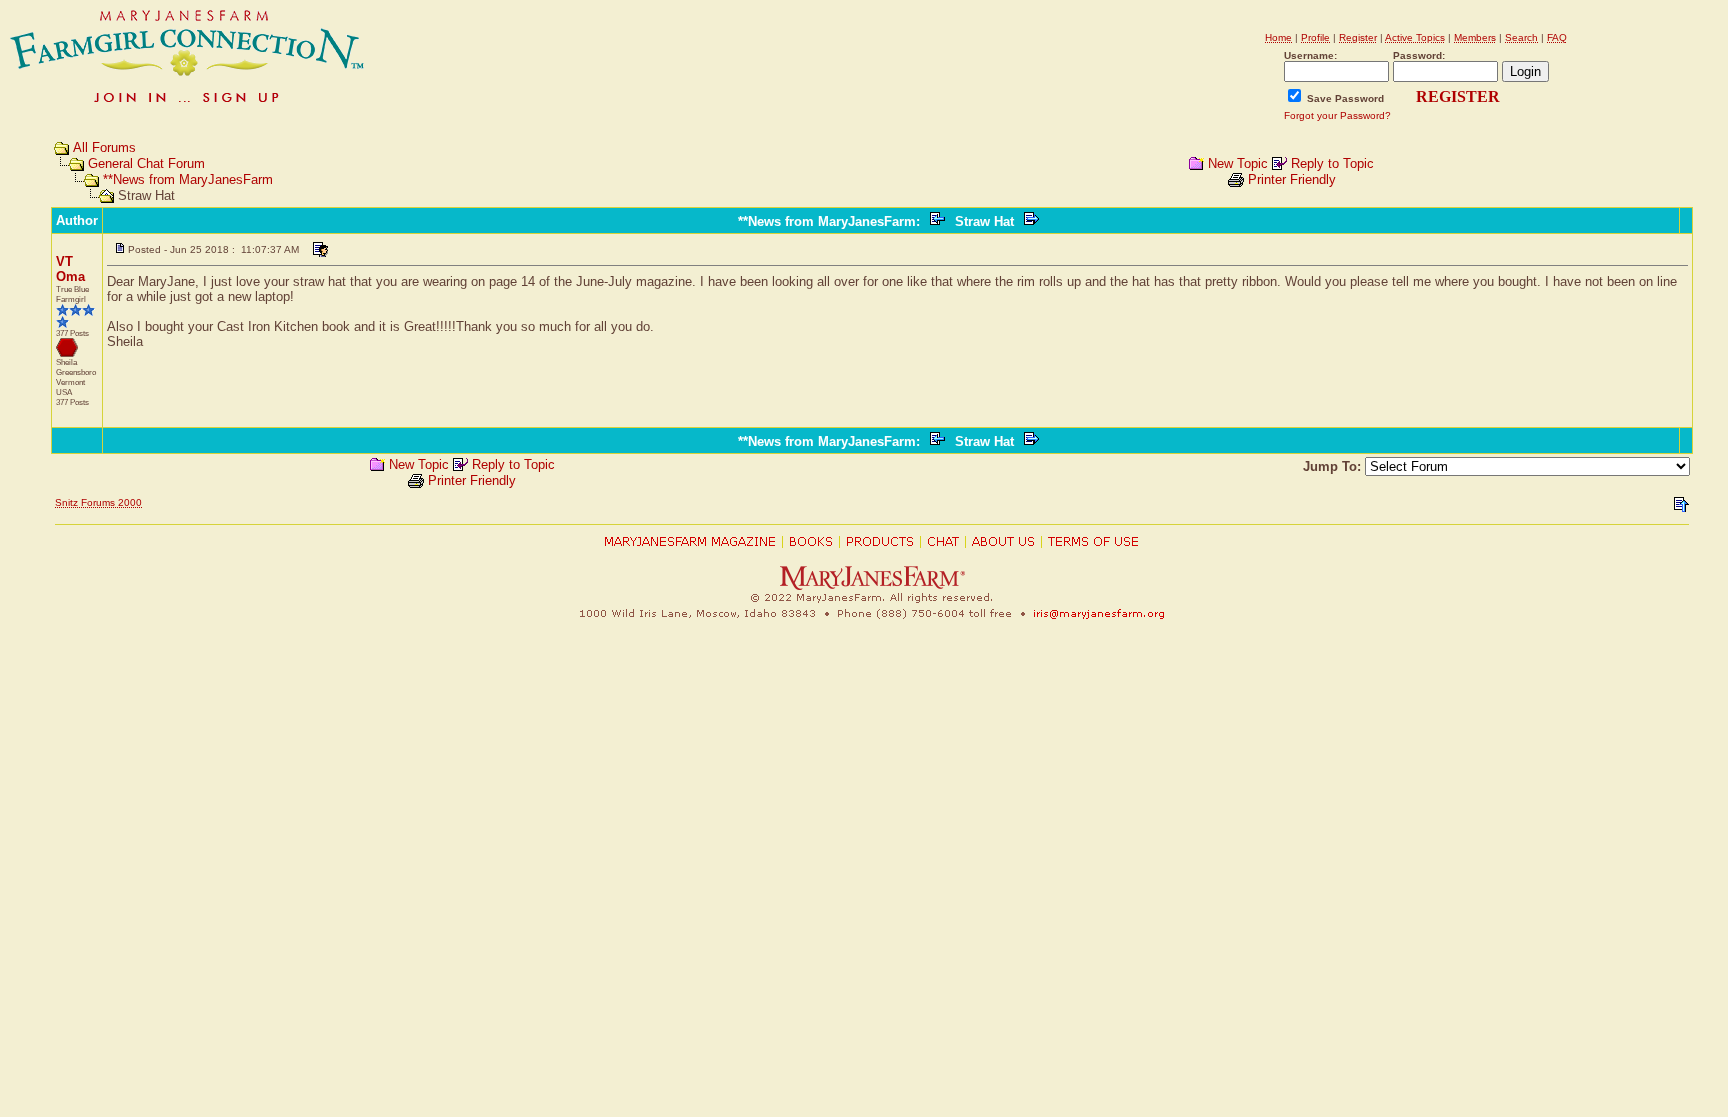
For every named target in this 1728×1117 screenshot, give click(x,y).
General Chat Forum (146, 163)
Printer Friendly (1292, 179)
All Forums (104, 147)
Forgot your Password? (1337, 115)
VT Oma (70, 269)
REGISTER (1458, 96)
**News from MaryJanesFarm (188, 179)
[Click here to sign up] (188, 104)
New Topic (1238, 163)
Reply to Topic (1332, 163)
